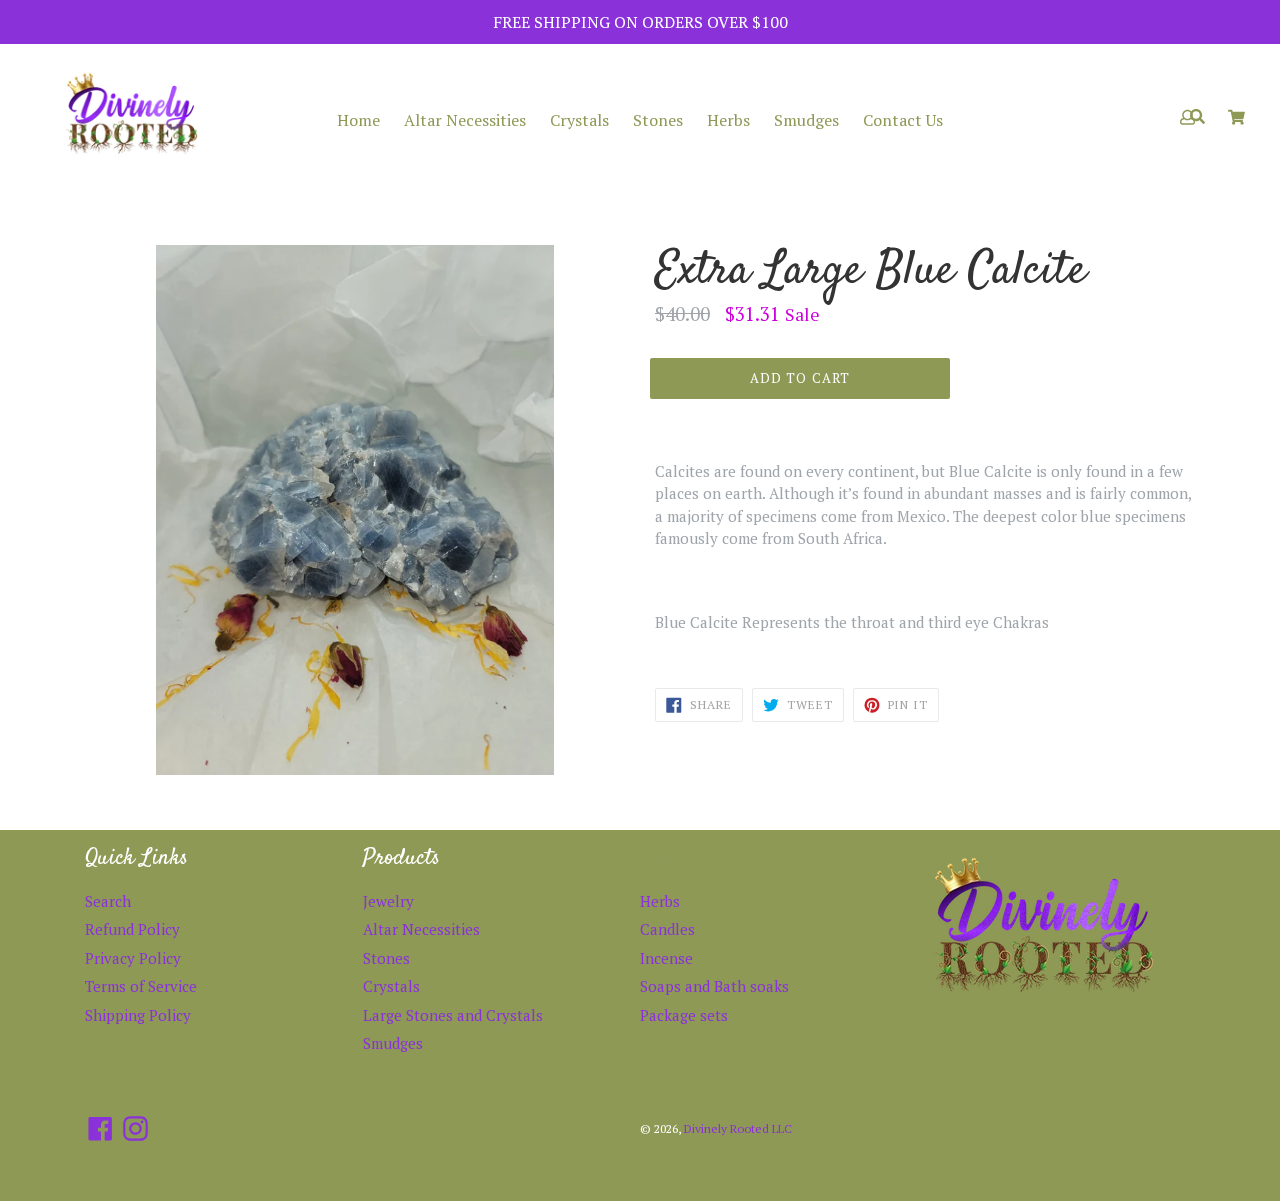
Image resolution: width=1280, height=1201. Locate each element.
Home (358, 120)
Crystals (579, 120)
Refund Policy (132, 929)
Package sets (684, 1015)
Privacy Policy (133, 958)
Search (108, 901)
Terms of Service (141, 986)
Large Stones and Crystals (453, 1015)
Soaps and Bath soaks (714, 986)
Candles (667, 929)
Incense (666, 958)
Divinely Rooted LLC (738, 1128)
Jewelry (388, 901)
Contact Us (903, 120)
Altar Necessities (465, 120)
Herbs (728, 120)
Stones (658, 120)
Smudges (806, 120)
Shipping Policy (138, 1015)
